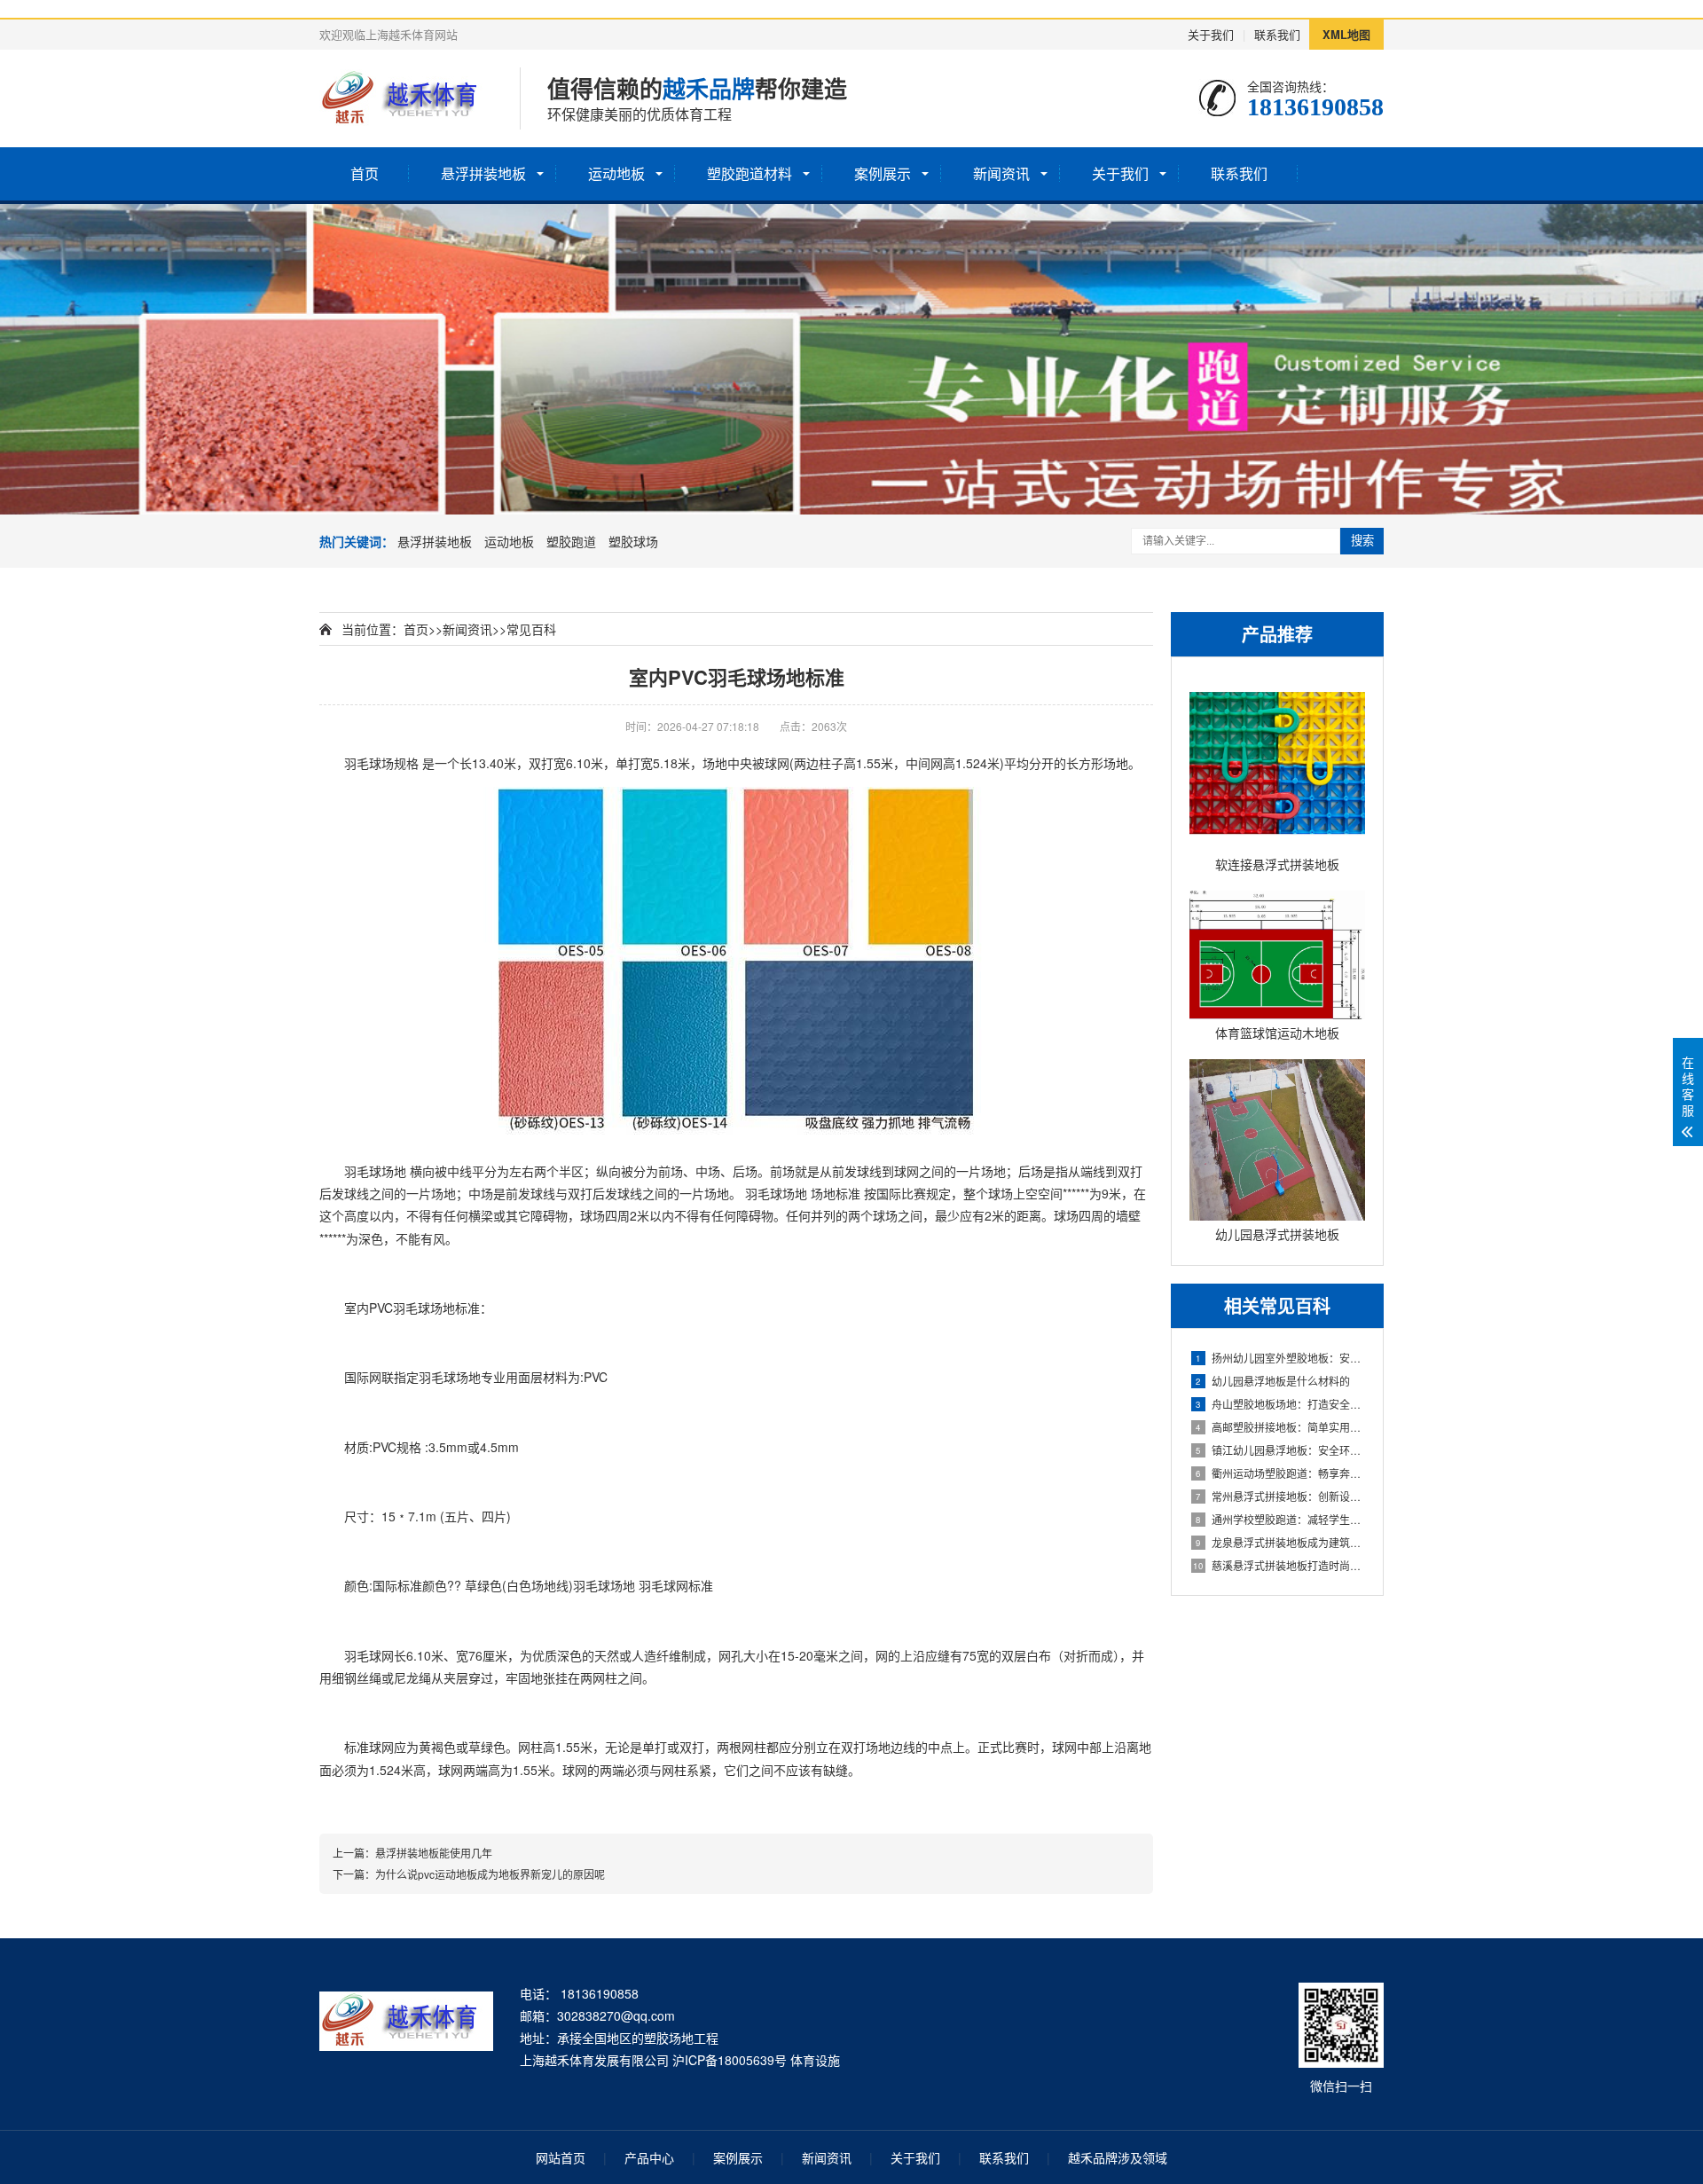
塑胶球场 (633, 541)
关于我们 (1211, 34)
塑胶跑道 (571, 541)
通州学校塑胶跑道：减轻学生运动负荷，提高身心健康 (1280, 1519)
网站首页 (561, 2157)
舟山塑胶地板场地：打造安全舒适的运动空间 (1280, 1404)
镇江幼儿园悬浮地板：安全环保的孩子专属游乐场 (1280, 1450)
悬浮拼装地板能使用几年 (434, 1853)
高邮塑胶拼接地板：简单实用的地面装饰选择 (1280, 1427)
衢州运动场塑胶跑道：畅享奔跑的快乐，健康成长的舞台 (1280, 1473)
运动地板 (616, 173)
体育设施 (815, 2060)
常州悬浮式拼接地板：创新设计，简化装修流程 (1280, 1496)
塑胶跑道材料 (749, 173)
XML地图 (1346, 34)
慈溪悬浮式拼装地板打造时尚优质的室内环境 (1279, 1565)
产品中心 (649, 2157)
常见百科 (531, 629)
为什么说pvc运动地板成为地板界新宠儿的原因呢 (490, 1874)
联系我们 (1277, 34)
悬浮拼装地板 (483, 173)
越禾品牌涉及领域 (1118, 2157)
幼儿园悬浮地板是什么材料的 (1273, 1381)
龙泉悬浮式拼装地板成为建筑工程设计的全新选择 (1280, 1542)
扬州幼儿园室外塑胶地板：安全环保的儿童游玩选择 (1280, 1358)
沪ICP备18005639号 (730, 2060)
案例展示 (883, 173)
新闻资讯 (1001, 173)
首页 (365, 173)
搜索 (1362, 541)
